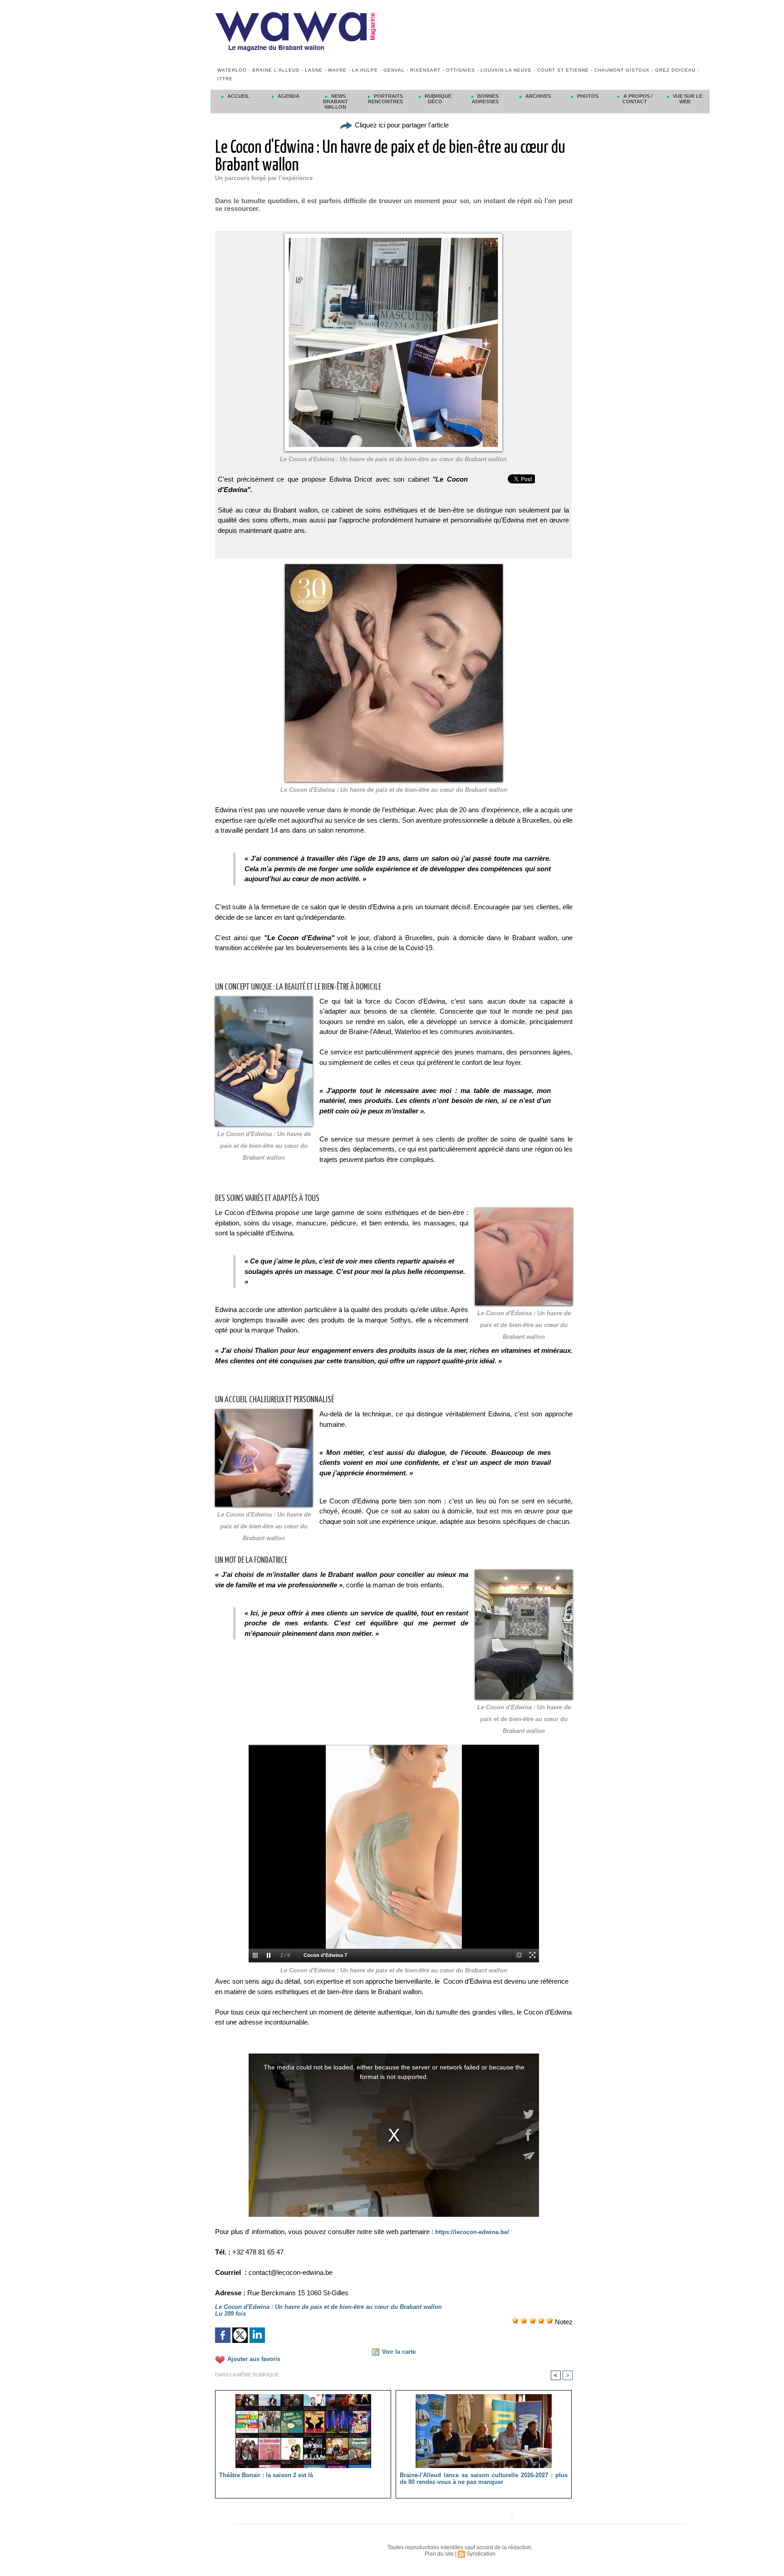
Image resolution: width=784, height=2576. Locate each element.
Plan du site (439, 2554)
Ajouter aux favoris (254, 2359)
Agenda (288, 96)
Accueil (238, 96)
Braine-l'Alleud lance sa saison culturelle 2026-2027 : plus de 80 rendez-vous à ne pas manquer (484, 2478)
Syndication (481, 2554)
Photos (587, 96)
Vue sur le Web (687, 99)
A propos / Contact (637, 99)
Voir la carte (399, 2352)
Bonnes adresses (485, 99)
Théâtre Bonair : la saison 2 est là (266, 2475)
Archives (537, 96)
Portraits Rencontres (385, 99)
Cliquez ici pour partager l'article (401, 125)
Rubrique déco (437, 99)
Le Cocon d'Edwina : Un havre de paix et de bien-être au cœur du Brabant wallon (394, 790)
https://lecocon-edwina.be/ (472, 2232)
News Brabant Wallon (336, 102)
